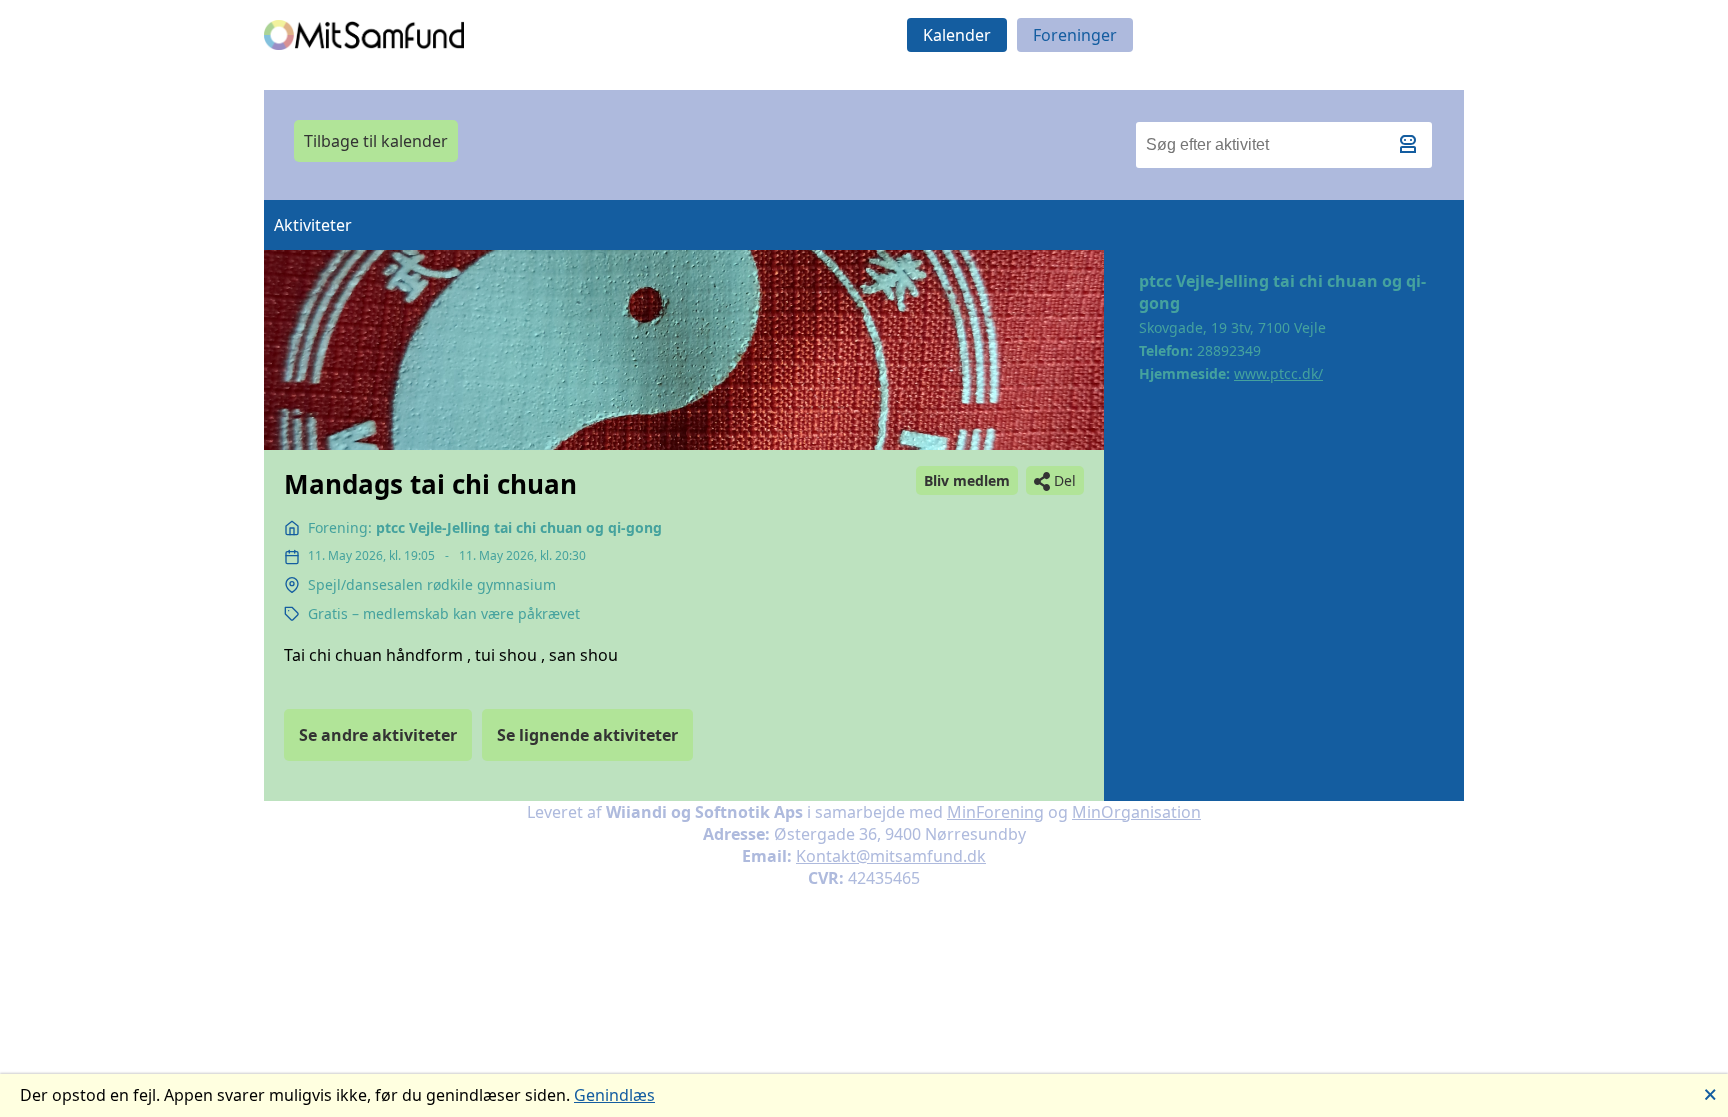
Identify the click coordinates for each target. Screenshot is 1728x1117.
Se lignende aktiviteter (587, 735)
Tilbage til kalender (376, 141)
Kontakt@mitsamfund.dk (891, 856)
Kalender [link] (957, 35)
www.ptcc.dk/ (1278, 373)
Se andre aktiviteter (378, 735)
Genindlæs (614, 1095)
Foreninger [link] (1075, 35)
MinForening (995, 812)
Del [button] (1065, 480)
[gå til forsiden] (364, 35)
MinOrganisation (1136, 812)
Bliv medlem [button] (967, 480)
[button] (1412, 149)
